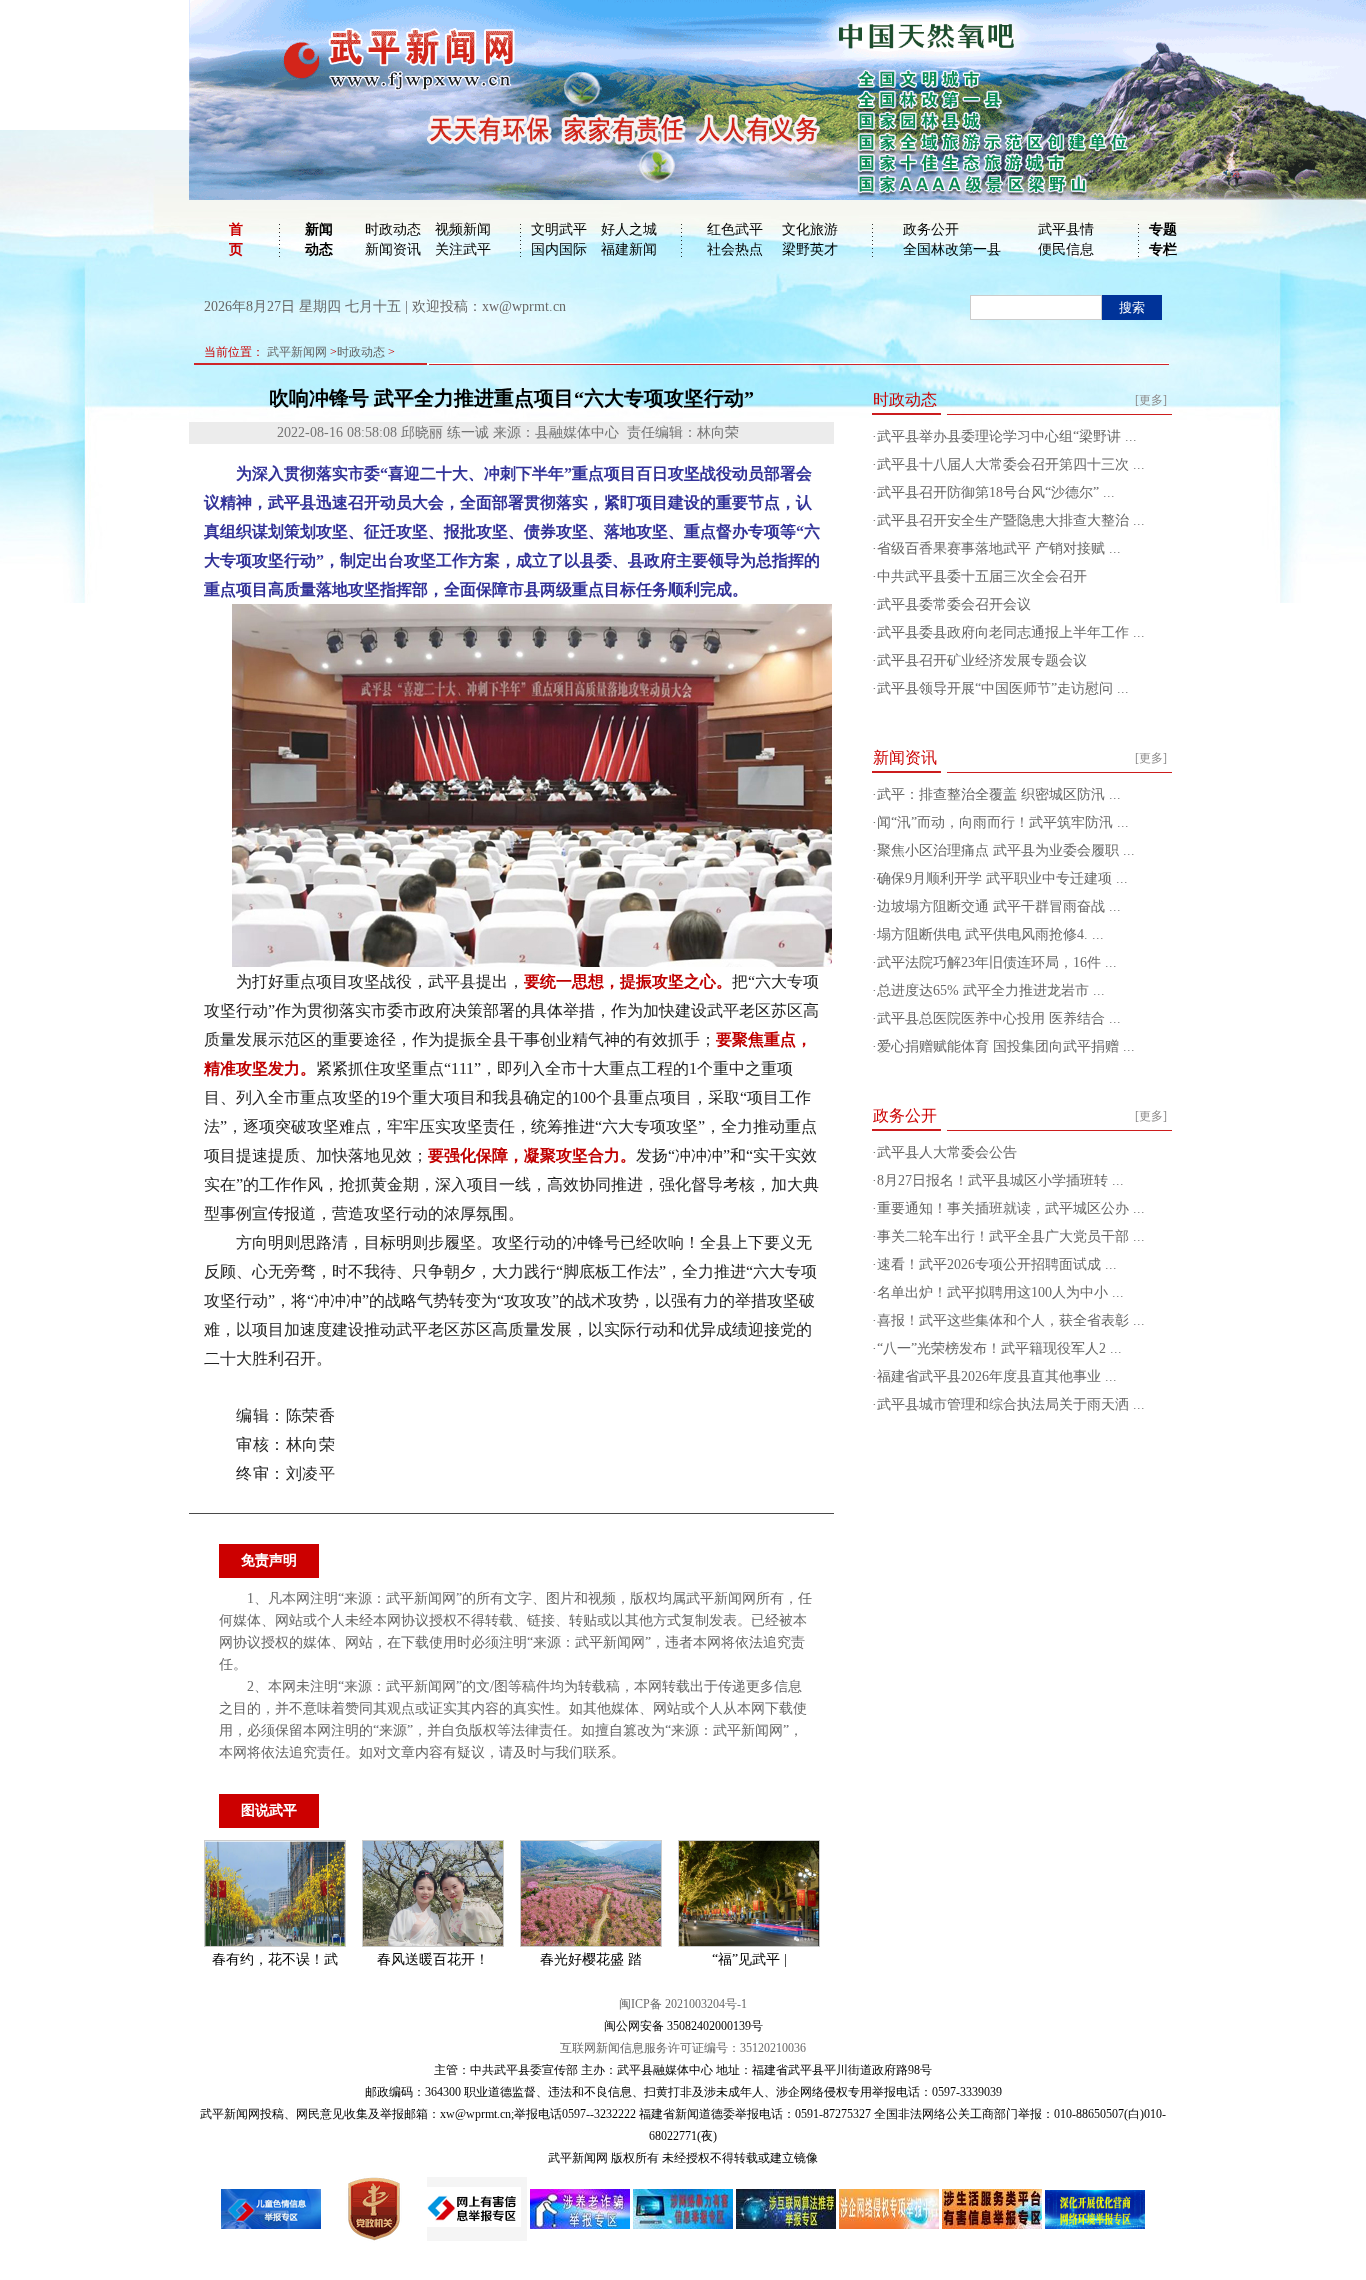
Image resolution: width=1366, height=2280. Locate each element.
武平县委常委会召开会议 (954, 604)
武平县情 (1066, 229)
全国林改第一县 (952, 249)
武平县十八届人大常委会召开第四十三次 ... (1011, 464)
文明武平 (559, 229)
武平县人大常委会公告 (947, 1152)
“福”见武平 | (749, 1959)
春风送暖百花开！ (433, 1959)
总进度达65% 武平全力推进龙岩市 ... (991, 990)
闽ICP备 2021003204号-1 (683, 2004)
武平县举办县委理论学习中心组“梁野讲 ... (1007, 436)
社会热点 (735, 249)
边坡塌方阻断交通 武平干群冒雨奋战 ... (999, 906)
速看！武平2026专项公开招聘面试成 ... (997, 1264)
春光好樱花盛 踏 (591, 1959)
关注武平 (463, 249)
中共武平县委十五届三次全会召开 (982, 576)
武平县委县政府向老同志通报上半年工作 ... (1011, 632)
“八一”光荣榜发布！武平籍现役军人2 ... (999, 1348)
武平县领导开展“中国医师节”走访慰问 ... (1003, 688)
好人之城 (629, 229)
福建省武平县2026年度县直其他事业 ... (997, 1376)
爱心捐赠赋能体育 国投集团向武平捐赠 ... (1006, 1046)
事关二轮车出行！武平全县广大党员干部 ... (1011, 1236)
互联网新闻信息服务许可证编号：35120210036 (683, 2048)
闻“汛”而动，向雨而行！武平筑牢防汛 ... (1003, 822)
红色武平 (735, 229)
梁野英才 (810, 249)
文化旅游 (810, 229)
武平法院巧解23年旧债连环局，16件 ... (997, 962)
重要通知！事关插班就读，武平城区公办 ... (1011, 1208)
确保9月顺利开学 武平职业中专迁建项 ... (1002, 878)
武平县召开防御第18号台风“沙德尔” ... (996, 492)
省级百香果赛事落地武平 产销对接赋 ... (999, 548)
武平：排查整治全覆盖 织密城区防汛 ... (999, 794)
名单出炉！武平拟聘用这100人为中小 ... (1000, 1292)
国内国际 (559, 249)
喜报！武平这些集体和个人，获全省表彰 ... (1011, 1320)
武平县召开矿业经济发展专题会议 (982, 660)
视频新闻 (463, 229)
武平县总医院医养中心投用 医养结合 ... (999, 1018)
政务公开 (931, 229)
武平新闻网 (297, 352)
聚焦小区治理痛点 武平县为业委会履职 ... (1006, 850)
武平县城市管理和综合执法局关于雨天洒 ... (1011, 1404)
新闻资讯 (393, 249)
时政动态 (393, 229)
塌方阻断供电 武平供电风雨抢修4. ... (990, 934)
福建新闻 (629, 249)
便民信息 (1066, 249)
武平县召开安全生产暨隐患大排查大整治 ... (1011, 520)
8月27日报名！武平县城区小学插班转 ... (1000, 1180)
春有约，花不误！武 (275, 1959)
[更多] (1151, 400)
